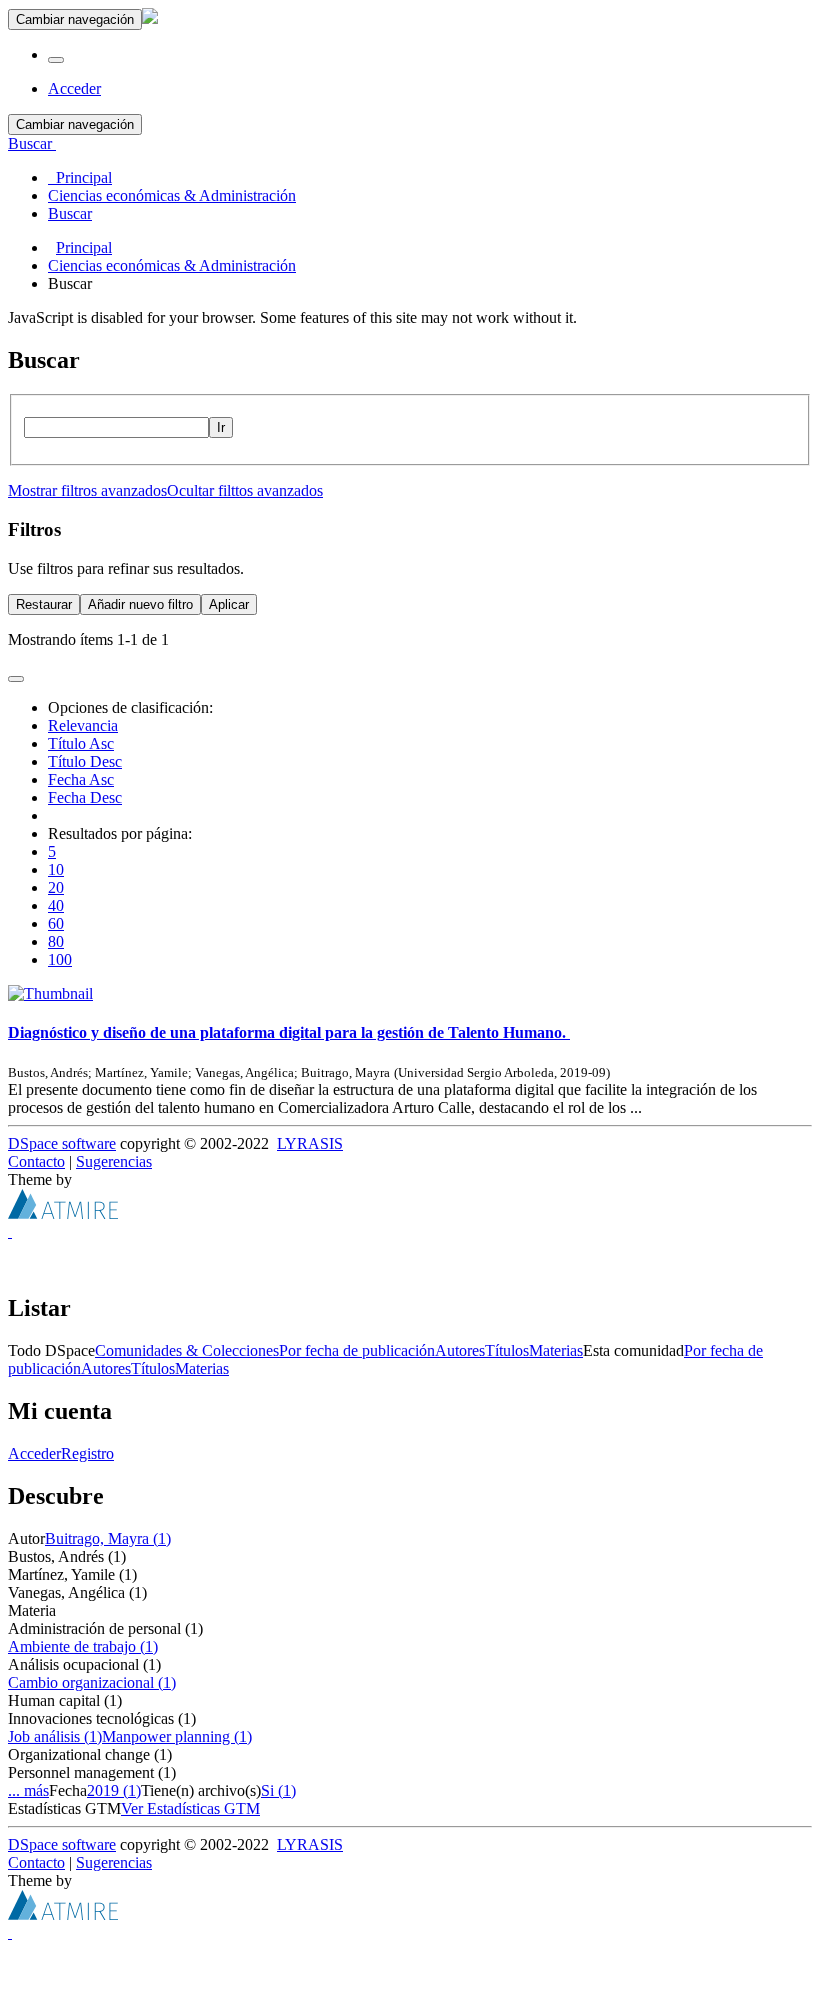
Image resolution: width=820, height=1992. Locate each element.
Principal (84, 247)
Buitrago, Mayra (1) (108, 1538)
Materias (556, 1350)
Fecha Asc (81, 779)
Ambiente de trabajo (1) (83, 1646)
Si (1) (278, 1790)
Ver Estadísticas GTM (190, 1808)
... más (28, 1790)
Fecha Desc (85, 797)
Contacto (36, 1161)
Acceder (34, 1453)
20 (56, 887)
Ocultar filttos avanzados (245, 490)
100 (60, 959)
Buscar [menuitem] (70, 213)
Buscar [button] (32, 143)
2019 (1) (114, 1790)
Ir (221, 427)
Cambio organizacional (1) (92, 1682)
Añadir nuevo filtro (140, 604)
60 (56, 923)
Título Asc (81, 743)
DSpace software (62, 1143)
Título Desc (85, 761)
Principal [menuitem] (80, 177)
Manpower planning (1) (177, 1736)
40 (56, 905)
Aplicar (229, 604)
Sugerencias (114, 1161)
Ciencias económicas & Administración (172, 265)
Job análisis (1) (55, 1736)
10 (56, 869)
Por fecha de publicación (357, 1350)
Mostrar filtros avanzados (87, 490)
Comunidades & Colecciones (187, 1350)
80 (56, 941)
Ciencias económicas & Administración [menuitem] (172, 195)
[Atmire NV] (63, 1213)
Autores (460, 1350)
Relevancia (83, 725)
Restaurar (44, 604)
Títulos (507, 1350)
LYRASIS (310, 1143)
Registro (87, 1453)
